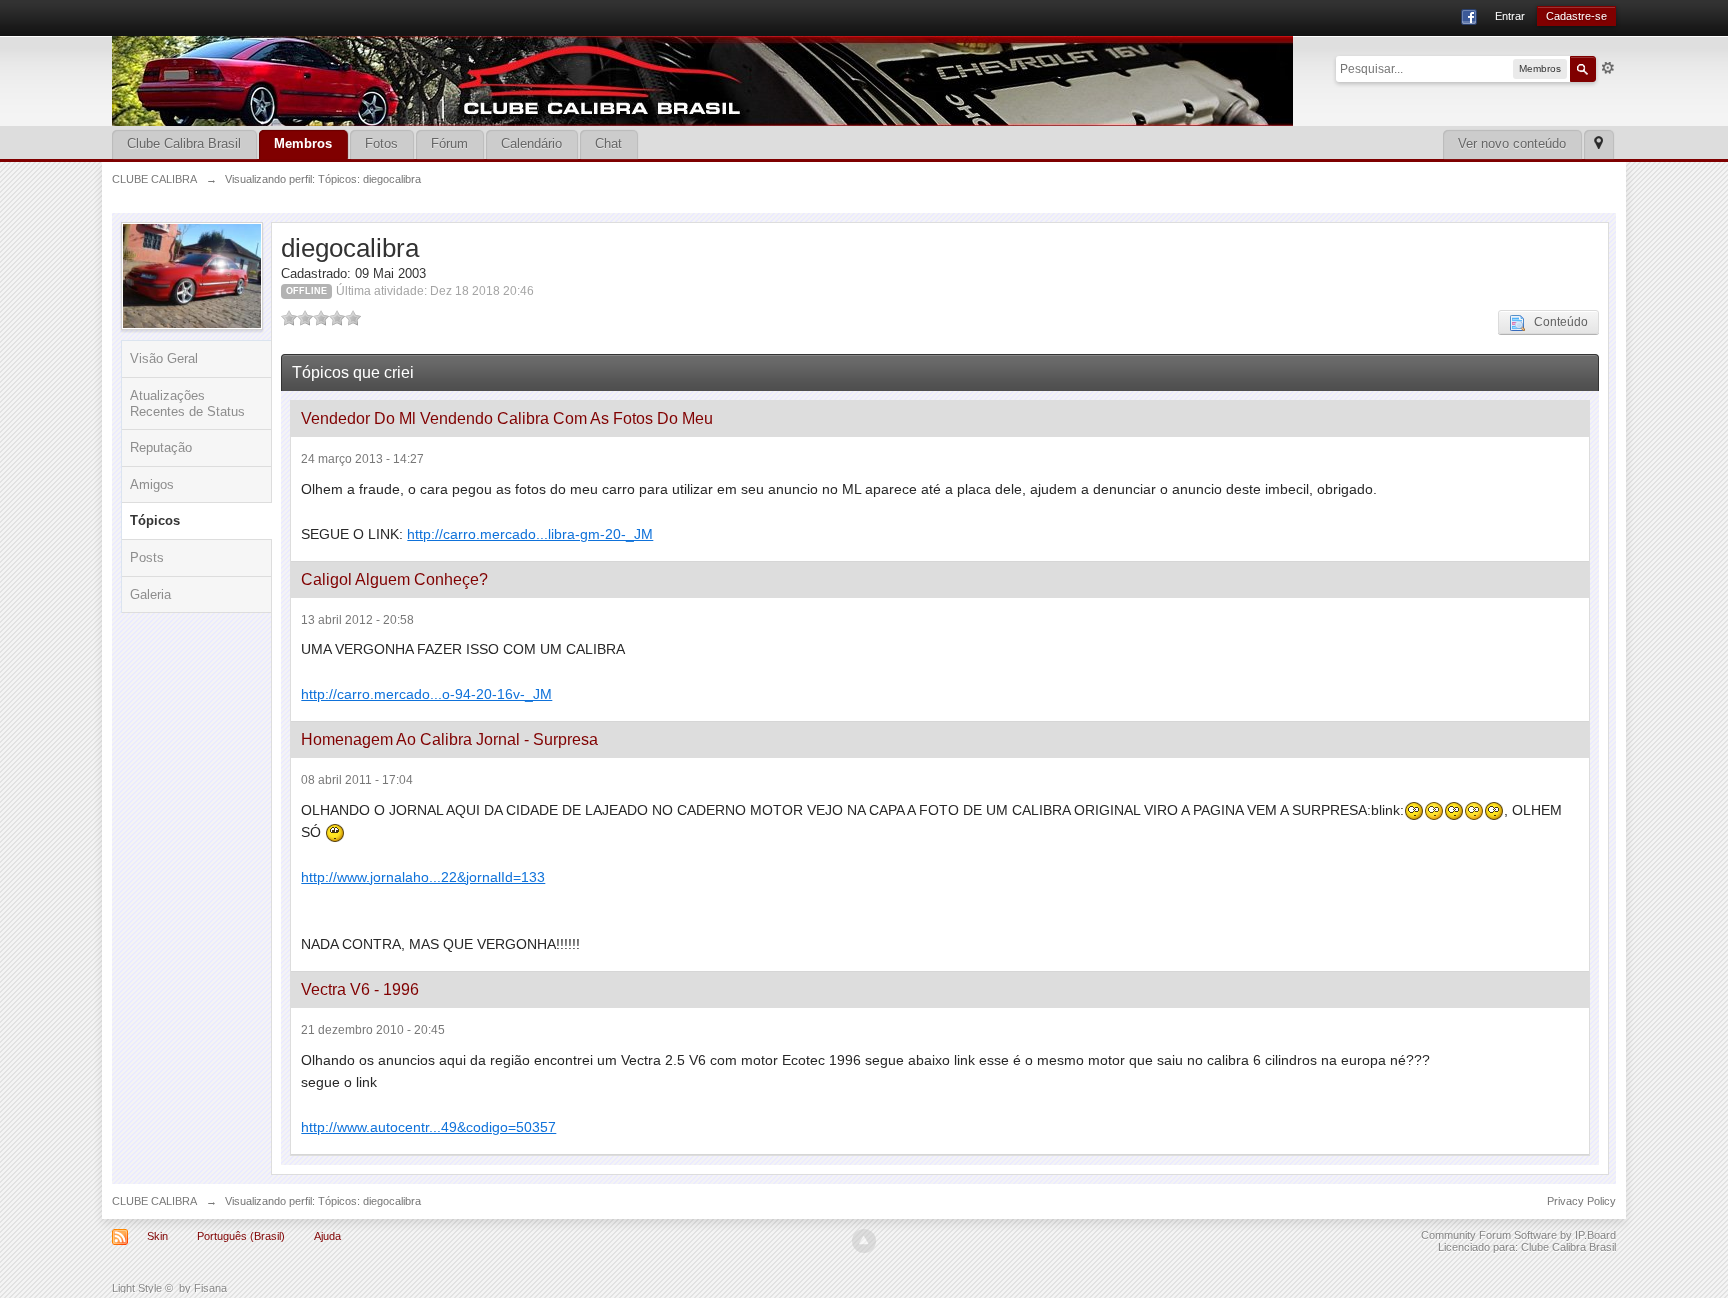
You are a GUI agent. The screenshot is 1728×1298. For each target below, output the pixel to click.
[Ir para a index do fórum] (702, 79)
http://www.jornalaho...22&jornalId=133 (423, 877)
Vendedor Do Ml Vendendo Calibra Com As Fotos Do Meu (507, 418)
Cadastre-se (1576, 16)
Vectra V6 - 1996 (360, 989)
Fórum (449, 143)
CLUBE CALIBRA (154, 1201)
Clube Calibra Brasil (184, 143)
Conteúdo (1556, 322)
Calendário (531, 143)
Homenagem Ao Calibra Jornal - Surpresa (449, 739)
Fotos (381, 143)
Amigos (152, 484)
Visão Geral (164, 358)
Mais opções (1608, 68)
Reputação (161, 447)
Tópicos (155, 520)
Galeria (150, 594)
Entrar (1510, 16)
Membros (303, 143)
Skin (157, 1236)
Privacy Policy (1581, 1201)
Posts (147, 557)
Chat (608, 143)
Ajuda (327, 1236)
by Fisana (203, 1288)
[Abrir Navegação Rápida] (1598, 144)
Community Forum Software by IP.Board (1518, 1235)
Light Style (137, 1288)
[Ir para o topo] (864, 1241)
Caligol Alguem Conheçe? (394, 579)
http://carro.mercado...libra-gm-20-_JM (530, 534)
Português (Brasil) (241, 1236)
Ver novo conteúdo (1512, 143)
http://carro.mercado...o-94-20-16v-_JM (426, 694)
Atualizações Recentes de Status (187, 403)
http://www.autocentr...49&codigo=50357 (428, 1127)
